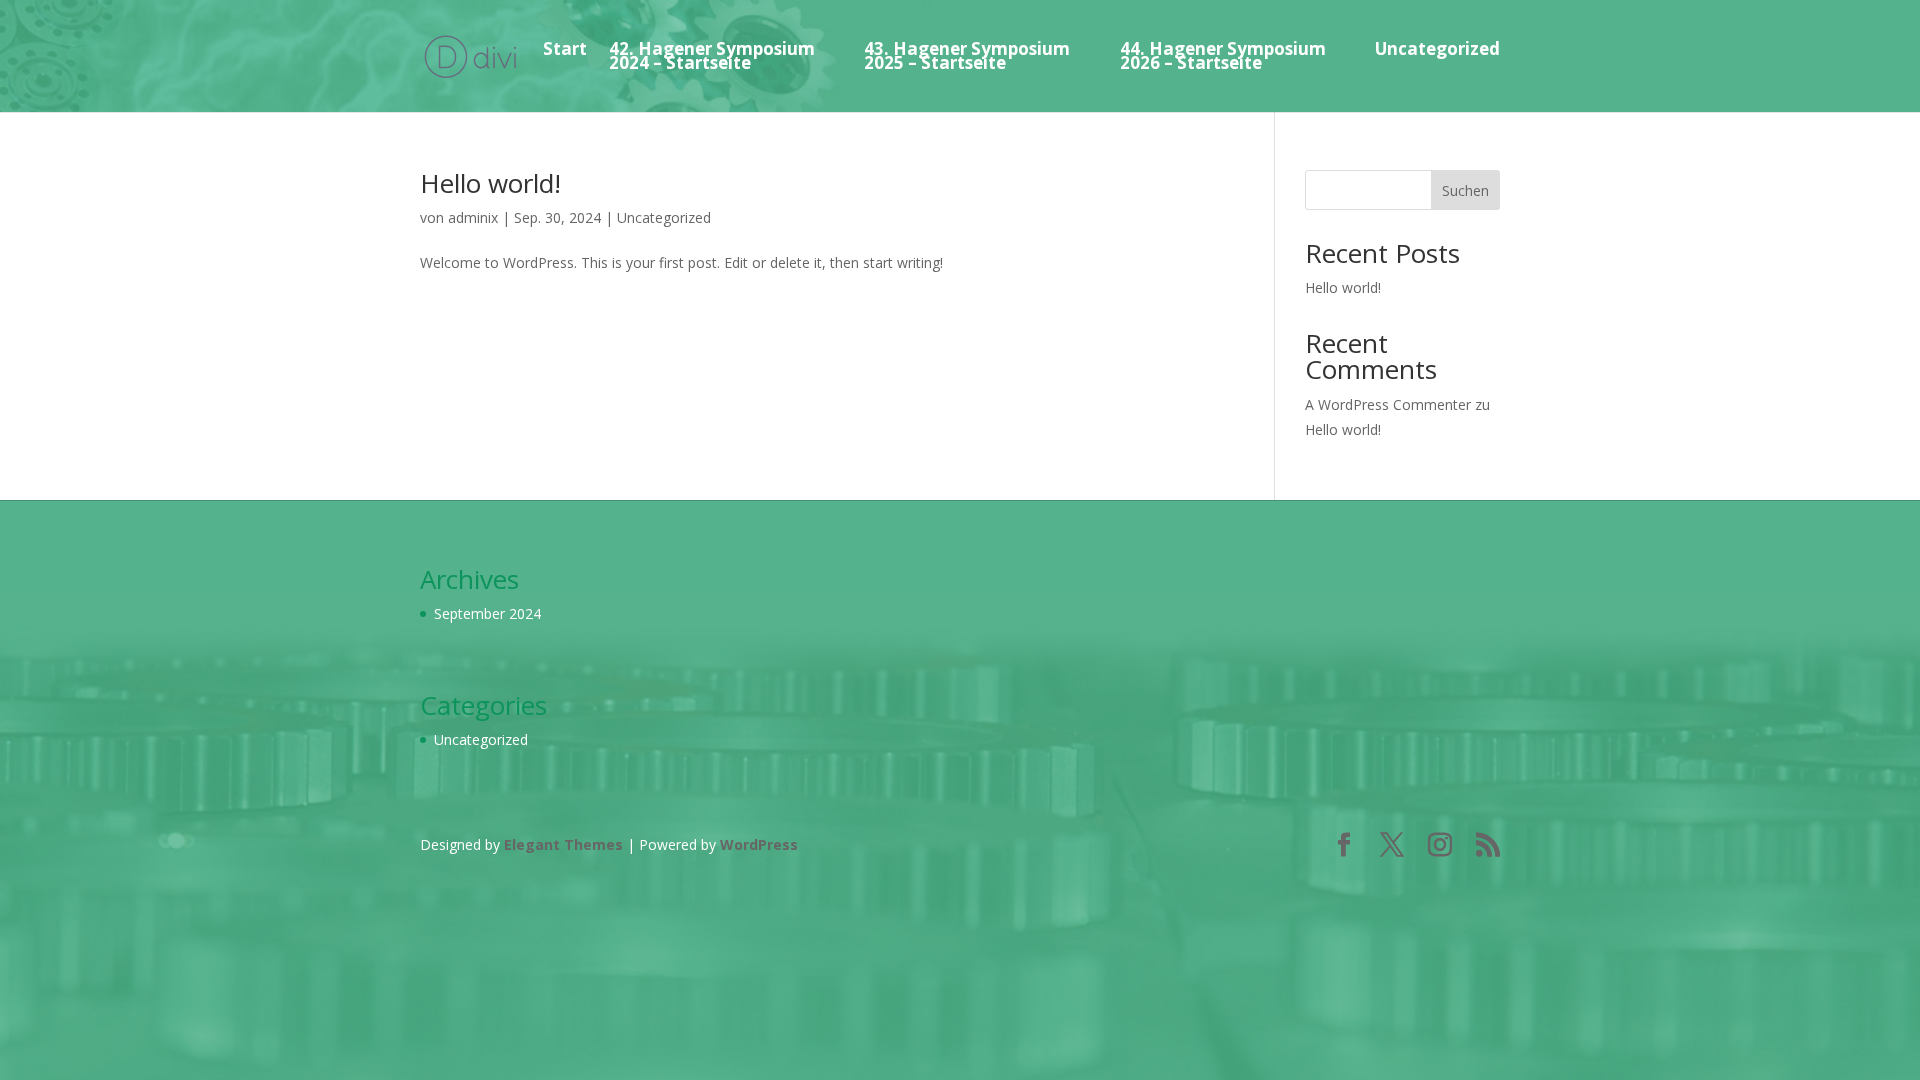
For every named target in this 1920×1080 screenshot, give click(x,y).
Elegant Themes (563, 844)
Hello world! (490, 183)
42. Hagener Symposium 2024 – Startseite (712, 55)
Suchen (1465, 190)
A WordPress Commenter (1388, 404)
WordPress (759, 844)
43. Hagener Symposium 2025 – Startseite (967, 55)
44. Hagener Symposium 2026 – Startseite (1223, 55)
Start (565, 48)
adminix (473, 217)
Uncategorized (1437, 48)
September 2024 (487, 613)
